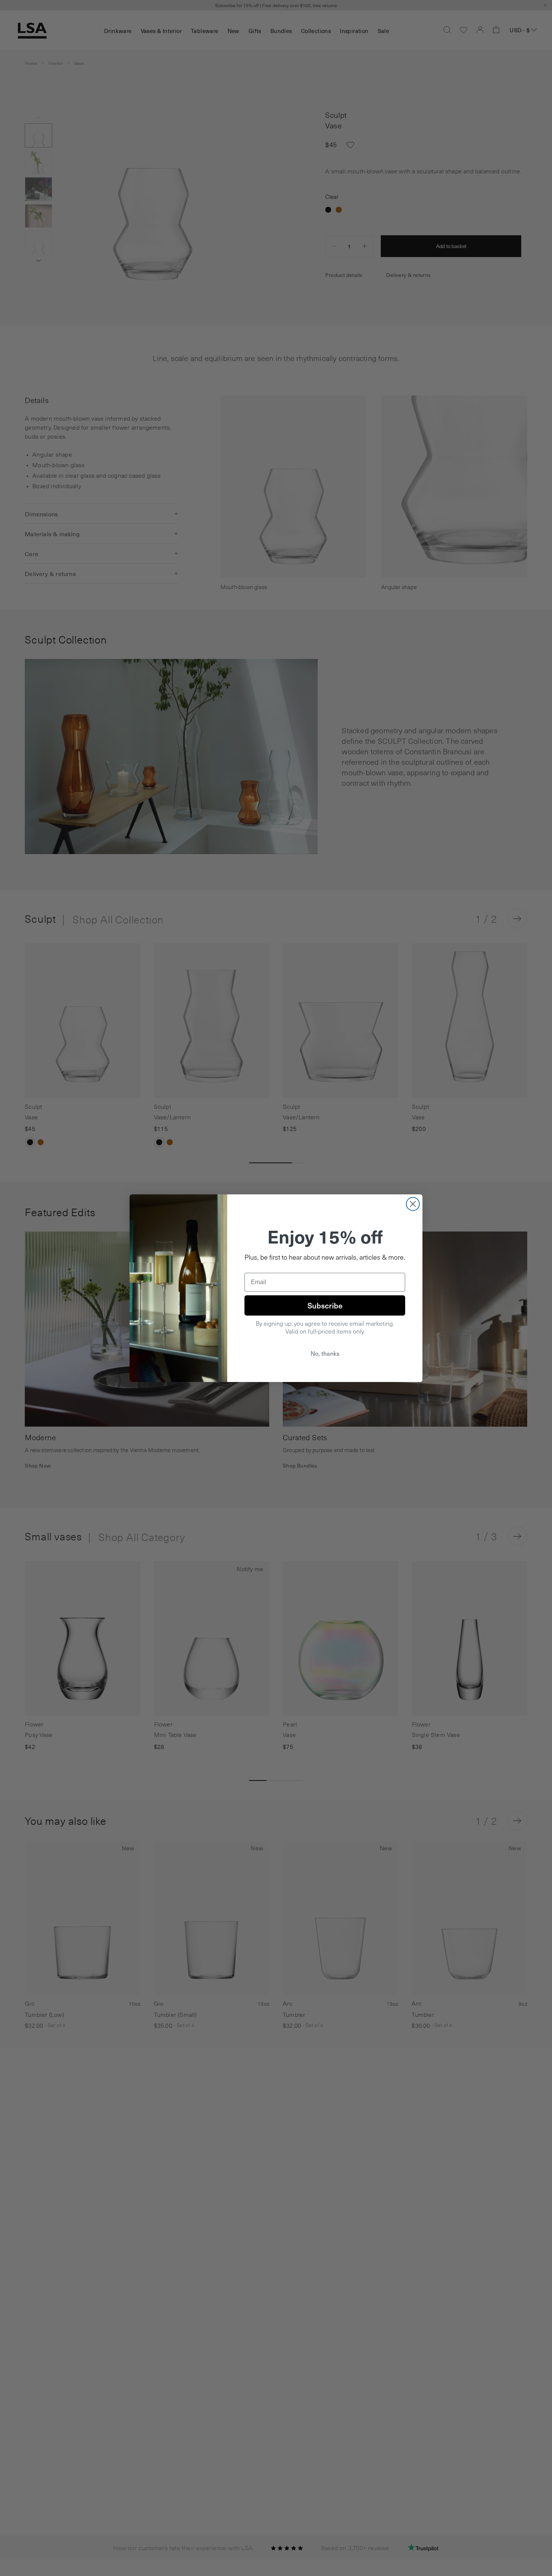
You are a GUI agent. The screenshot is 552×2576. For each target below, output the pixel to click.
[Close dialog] (413, 1204)
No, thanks (325, 1353)
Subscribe (325, 1305)
